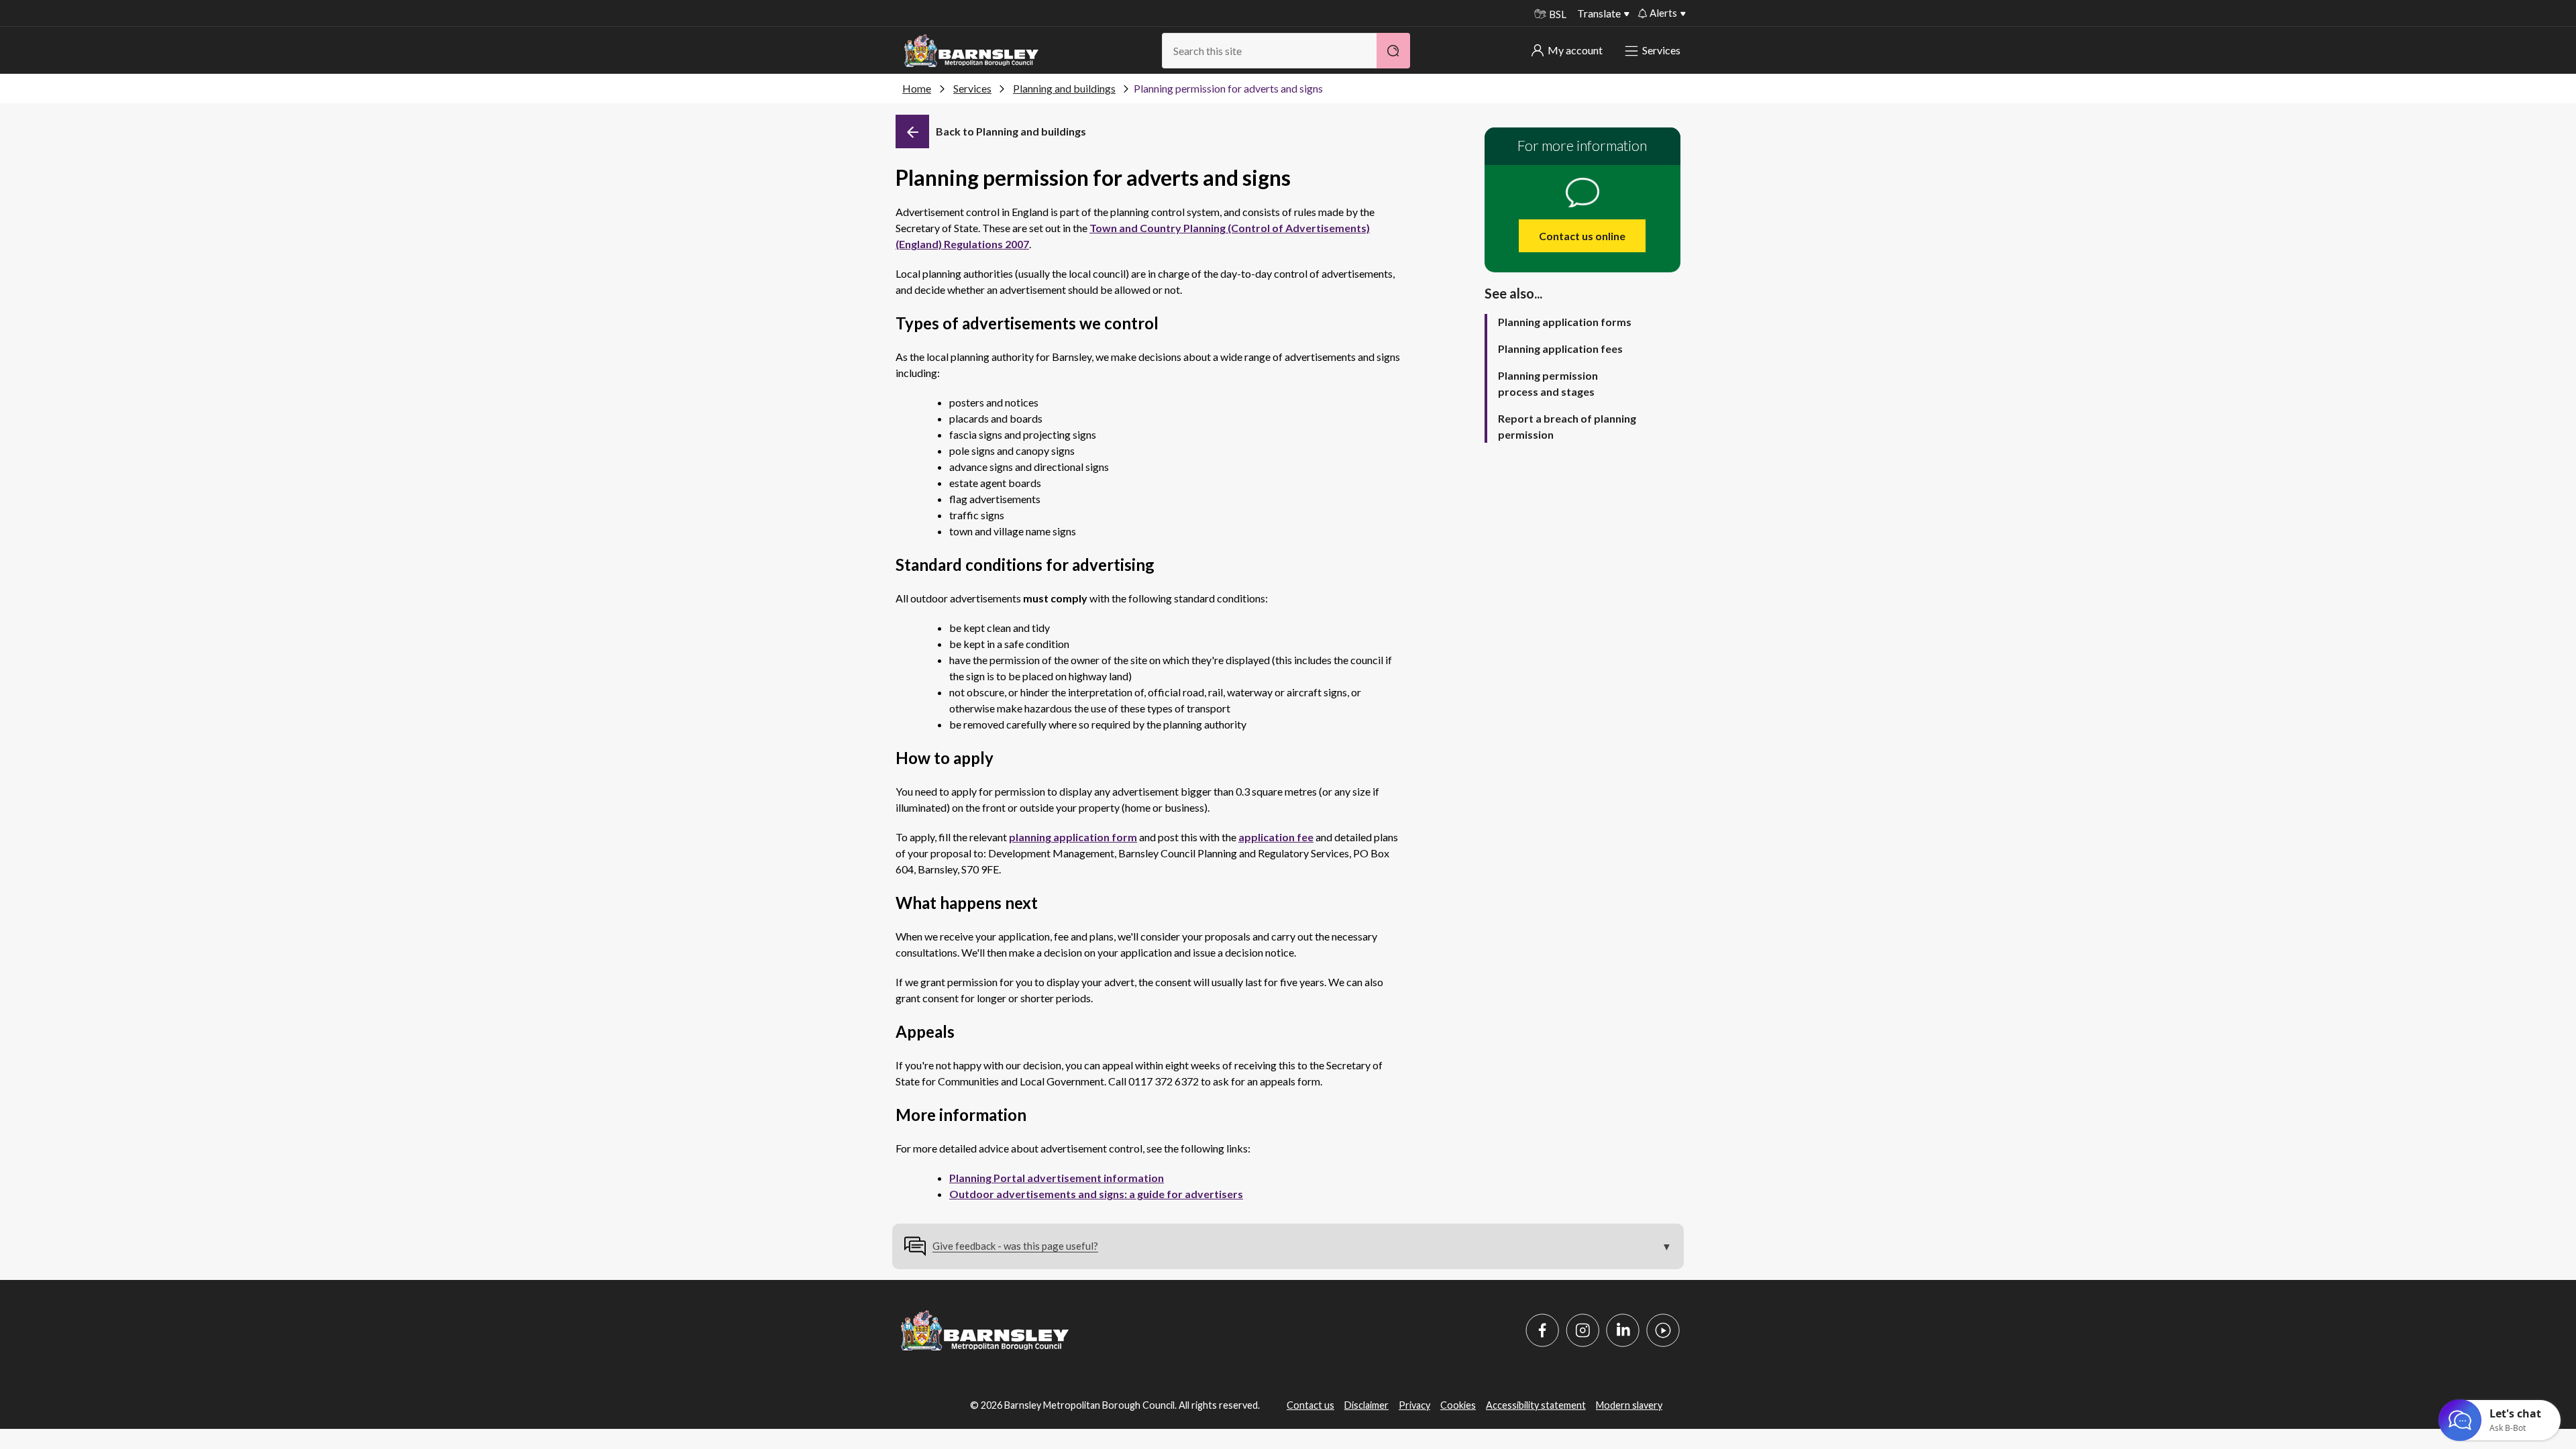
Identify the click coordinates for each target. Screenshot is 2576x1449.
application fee (1276, 837)
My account (1575, 50)
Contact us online (1582, 236)
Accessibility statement (1536, 1405)
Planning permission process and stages (1548, 383)
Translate (1599, 13)
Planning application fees (1560, 348)
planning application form (1073, 837)
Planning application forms (1565, 322)
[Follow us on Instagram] (1582, 1330)
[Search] (1393, 51)
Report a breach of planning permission (1567, 426)
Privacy (1414, 1405)
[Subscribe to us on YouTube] (1663, 1330)
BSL (1558, 14)
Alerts (1663, 13)
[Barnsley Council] (971, 51)
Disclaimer (1366, 1405)
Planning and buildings (1064, 88)
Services (1661, 50)
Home (917, 88)
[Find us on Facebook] (1542, 1330)
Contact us (1310, 1405)
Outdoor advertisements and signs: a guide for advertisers (1096, 1194)
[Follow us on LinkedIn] (1623, 1330)
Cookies (1458, 1405)
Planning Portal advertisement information (1057, 1178)
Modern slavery (1629, 1405)
